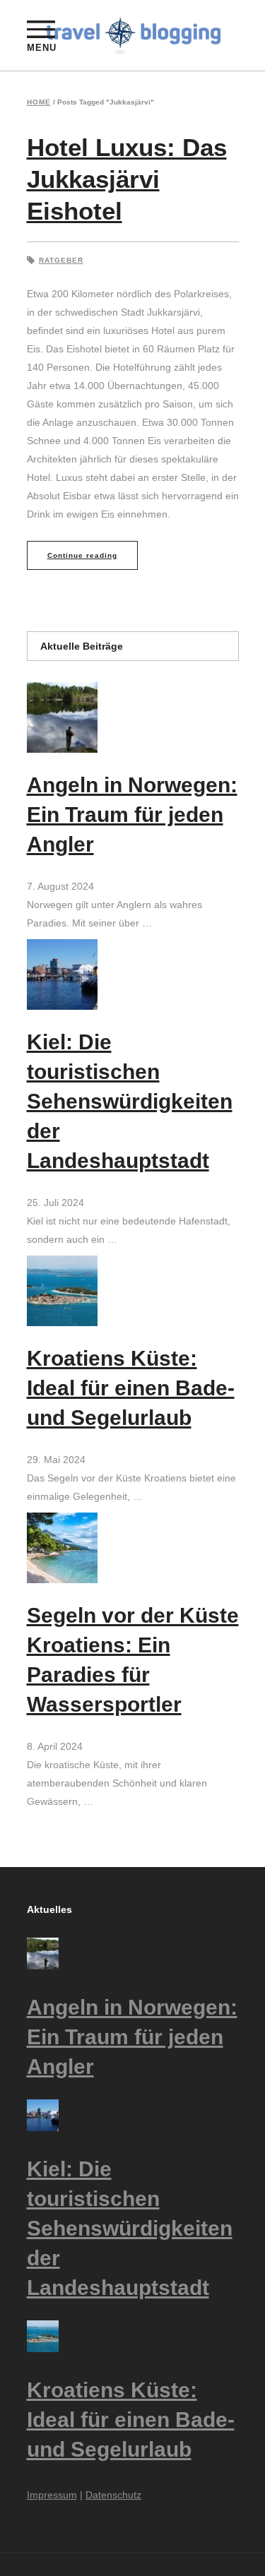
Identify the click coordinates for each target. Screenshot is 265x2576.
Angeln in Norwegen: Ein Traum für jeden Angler (132, 815)
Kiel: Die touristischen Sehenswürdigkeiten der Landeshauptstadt (130, 1101)
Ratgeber (61, 260)
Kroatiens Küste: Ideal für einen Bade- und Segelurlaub (131, 1388)
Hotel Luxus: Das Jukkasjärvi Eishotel (127, 179)
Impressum (52, 2495)
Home (39, 102)
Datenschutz (113, 2495)
